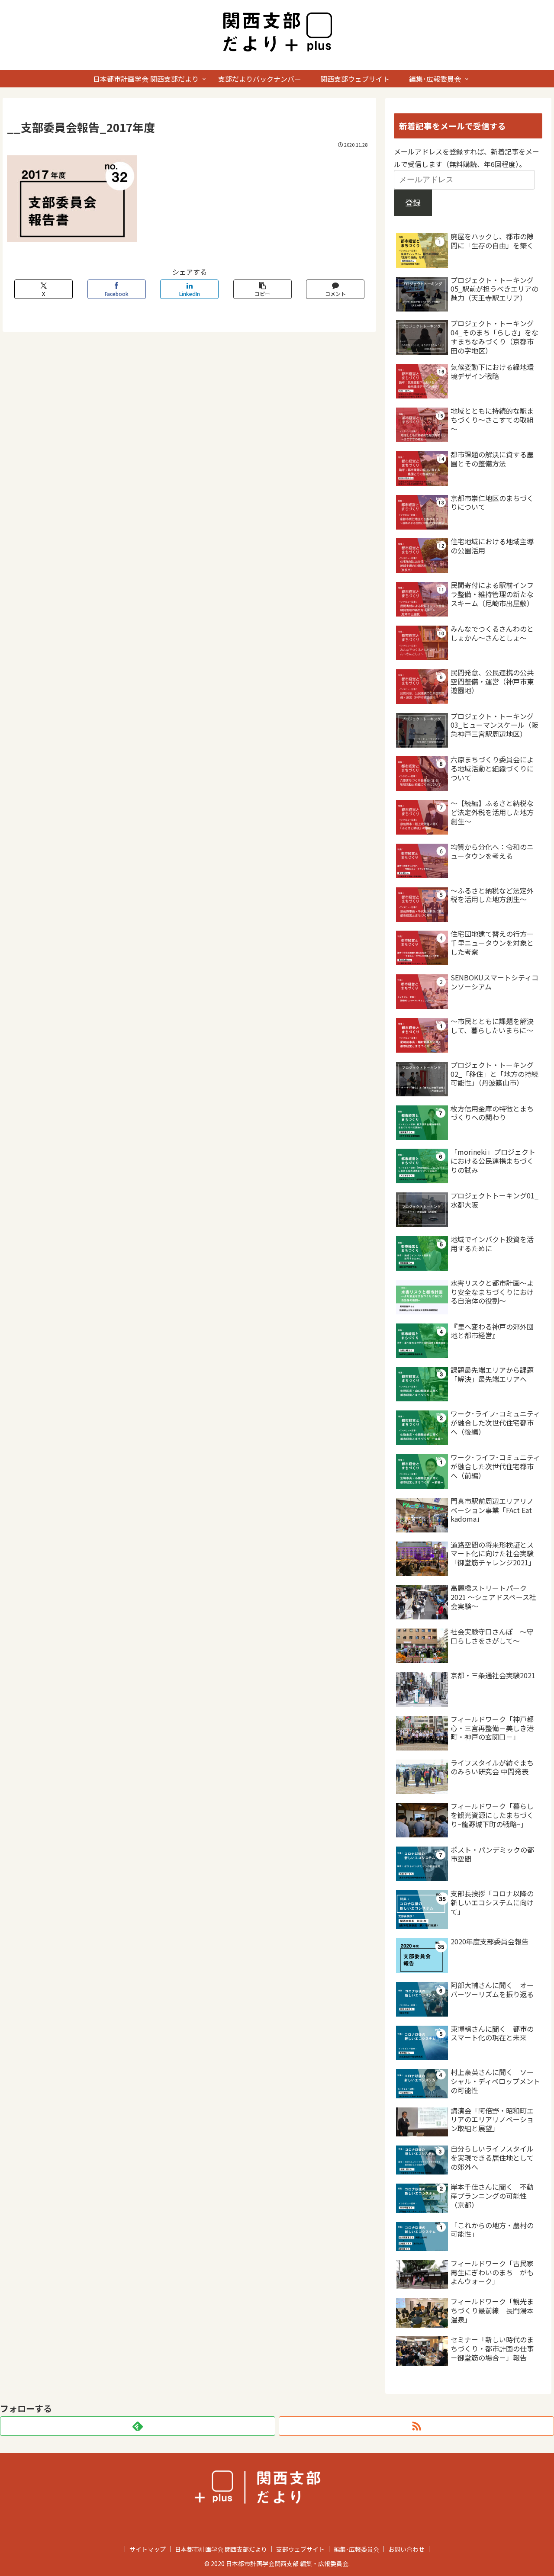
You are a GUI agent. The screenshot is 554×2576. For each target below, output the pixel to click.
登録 (413, 202)
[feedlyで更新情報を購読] (138, 2426)
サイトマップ (148, 2549)
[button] (263, 289)
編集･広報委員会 (356, 2549)
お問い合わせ (406, 2549)
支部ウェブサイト (300, 2549)
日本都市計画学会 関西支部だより (221, 2549)
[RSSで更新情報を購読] (416, 2426)
